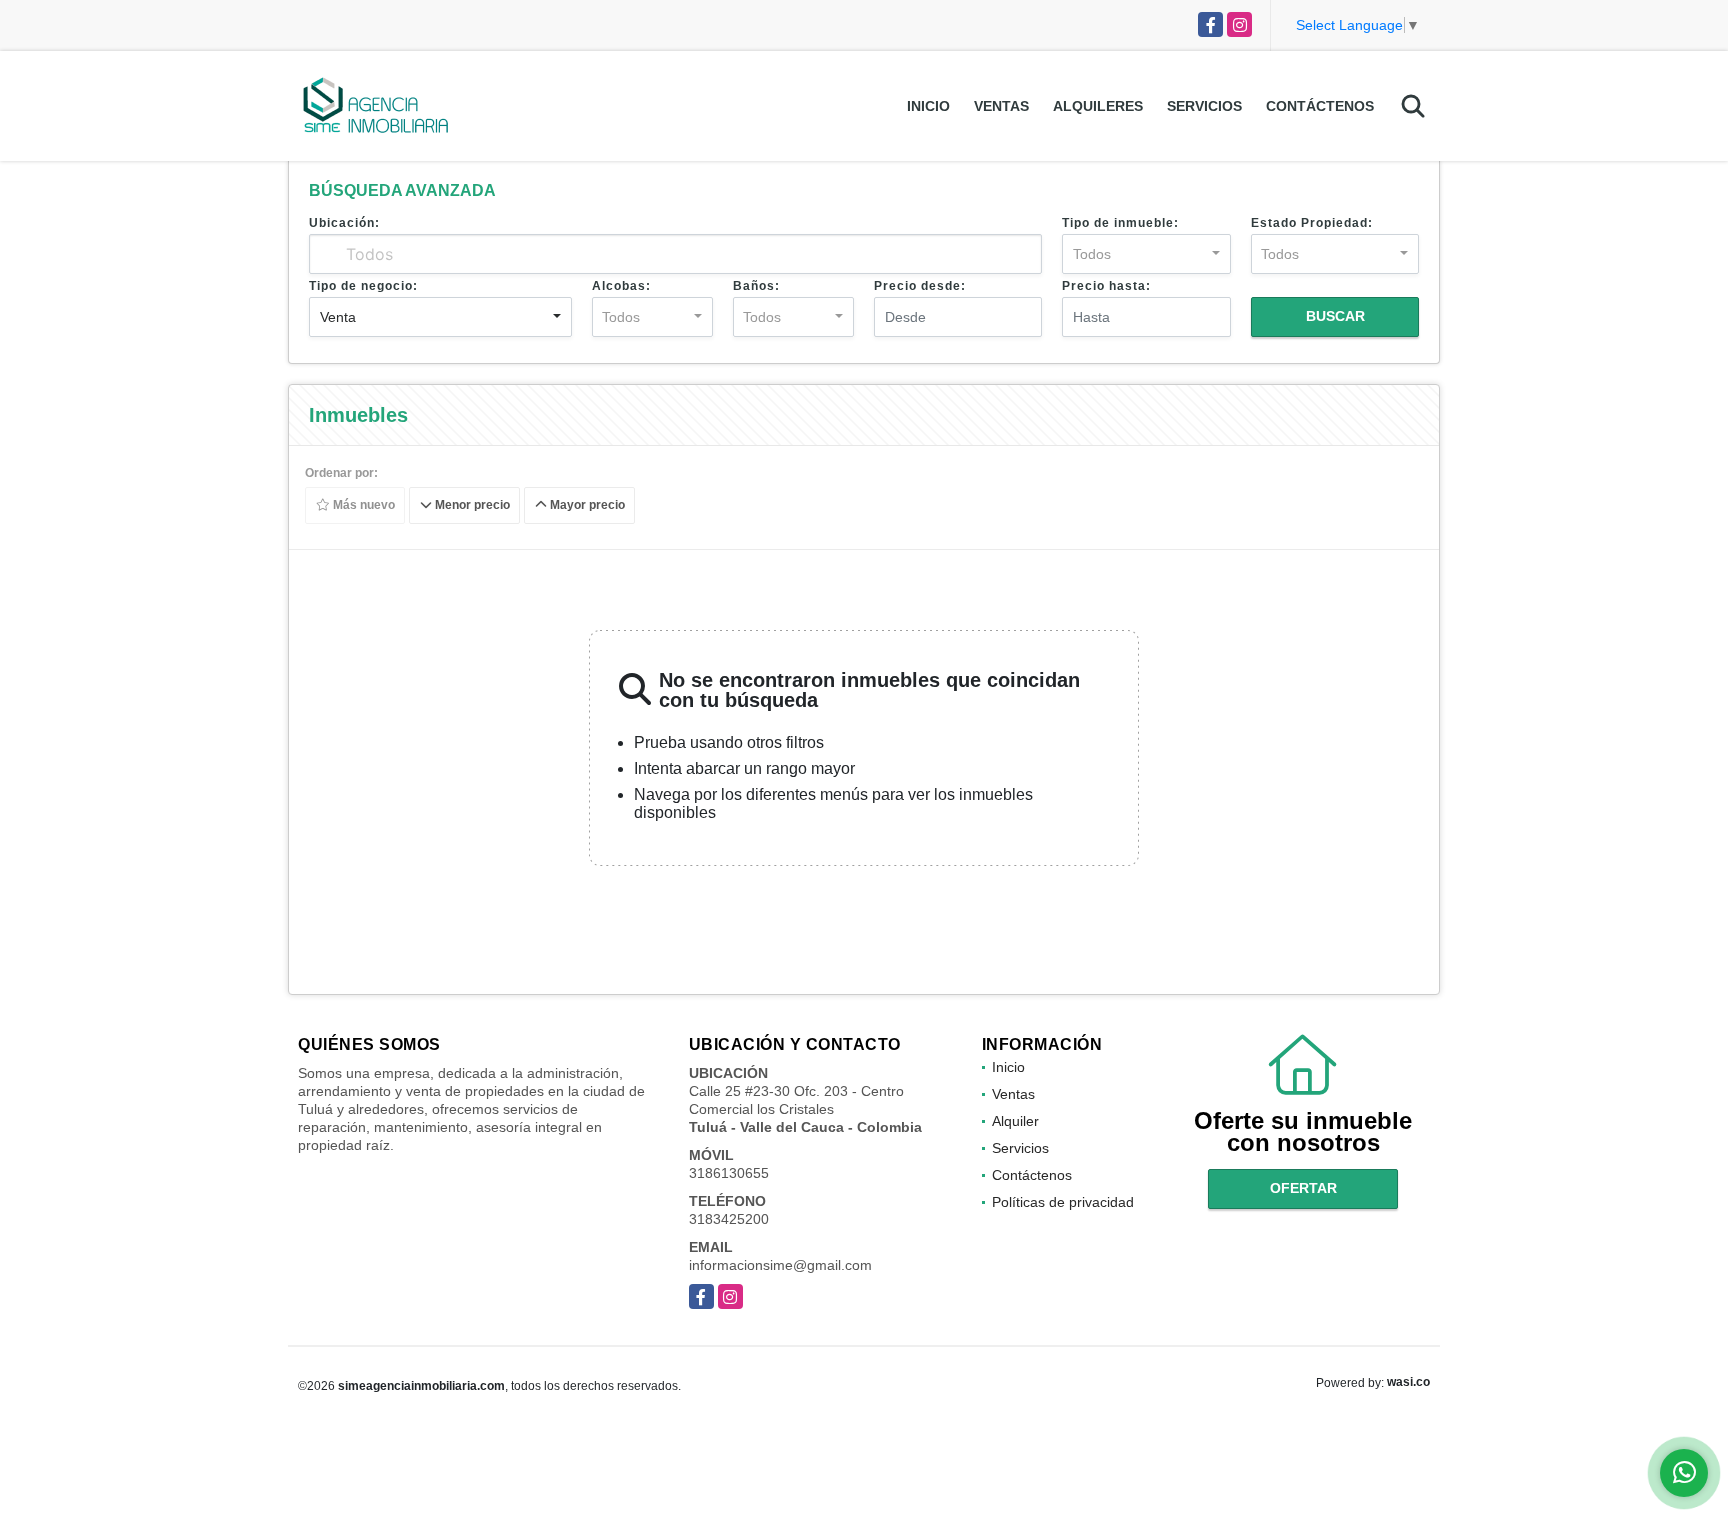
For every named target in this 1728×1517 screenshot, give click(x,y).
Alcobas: (621, 286)
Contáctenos (1320, 106)
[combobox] (1146, 254)
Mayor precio (586, 506)
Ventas (1001, 106)
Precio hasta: (1106, 286)
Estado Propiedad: (1312, 223)
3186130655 (729, 1173)
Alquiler (1015, 1121)
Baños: (756, 286)
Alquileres (1098, 106)
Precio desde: (920, 286)
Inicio (928, 106)
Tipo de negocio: (363, 286)
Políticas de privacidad (1063, 1202)
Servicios (1204, 106)
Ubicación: (344, 223)
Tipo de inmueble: (1120, 223)
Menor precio (471, 506)
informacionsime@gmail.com (780, 1265)
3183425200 (729, 1219)
